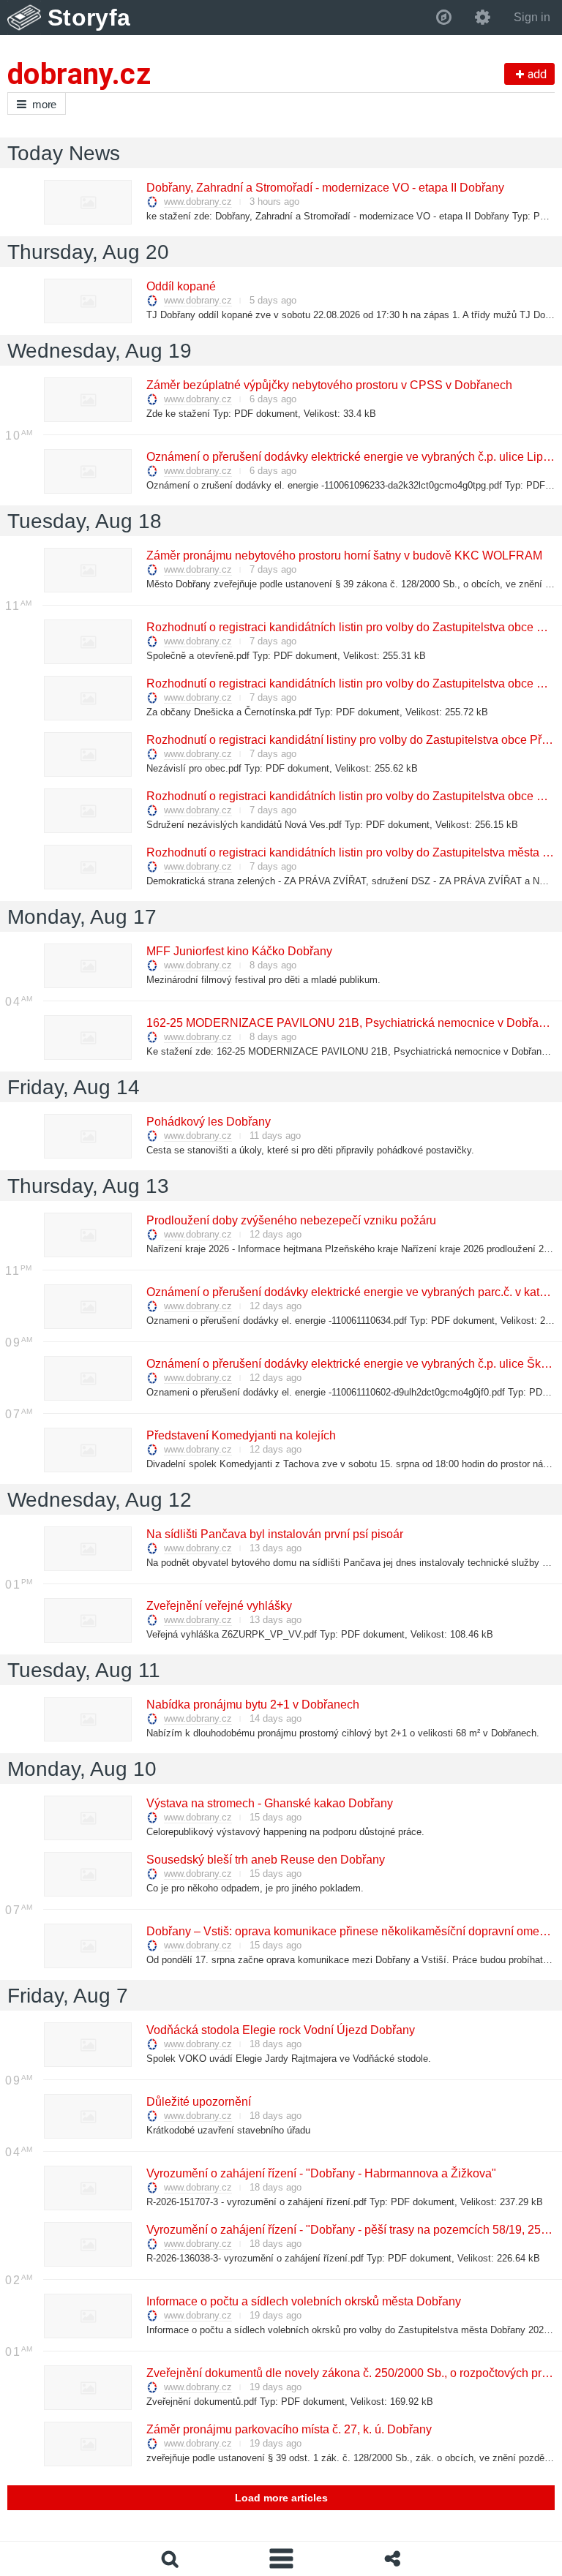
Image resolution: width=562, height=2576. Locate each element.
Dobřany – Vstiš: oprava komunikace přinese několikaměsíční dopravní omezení (353, 1931)
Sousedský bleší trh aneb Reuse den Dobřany (265, 1860)
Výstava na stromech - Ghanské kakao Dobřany (269, 1803)
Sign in (532, 17)
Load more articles (281, 2498)
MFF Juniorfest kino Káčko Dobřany (239, 951)
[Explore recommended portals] (444, 18)
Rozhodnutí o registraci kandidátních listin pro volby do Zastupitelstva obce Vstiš (353, 627)
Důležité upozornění (198, 2102)
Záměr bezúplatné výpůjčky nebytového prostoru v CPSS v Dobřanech (329, 385)
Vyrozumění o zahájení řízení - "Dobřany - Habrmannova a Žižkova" (321, 2173)
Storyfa (89, 18)
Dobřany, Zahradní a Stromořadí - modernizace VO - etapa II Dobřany (325, 188)
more (44, 104)
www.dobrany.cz (198, 202)
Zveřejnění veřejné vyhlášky (218, 1606)
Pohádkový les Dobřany (208, 1122)
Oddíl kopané (180, 286)
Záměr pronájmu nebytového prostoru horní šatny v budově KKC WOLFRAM (344, 556)
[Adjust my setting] (483, 18)
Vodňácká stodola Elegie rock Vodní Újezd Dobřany (280, 2030)
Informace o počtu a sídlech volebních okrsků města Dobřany (303, 2301)
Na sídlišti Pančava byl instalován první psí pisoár (274, 1534)
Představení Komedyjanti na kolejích (240, 1435)
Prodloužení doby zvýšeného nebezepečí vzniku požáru (291, 1220)
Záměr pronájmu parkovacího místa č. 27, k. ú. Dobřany (288, 2429)
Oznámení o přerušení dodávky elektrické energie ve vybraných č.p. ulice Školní (352, 1364)
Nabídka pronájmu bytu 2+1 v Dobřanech (252, 1705)
